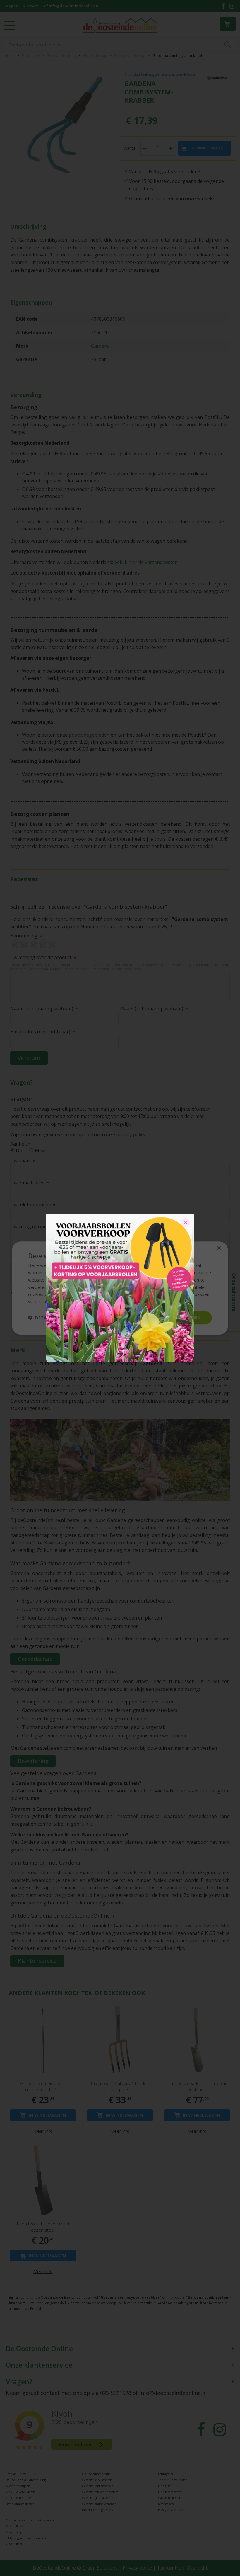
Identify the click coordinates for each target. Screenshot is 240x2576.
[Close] (186, 1222)
